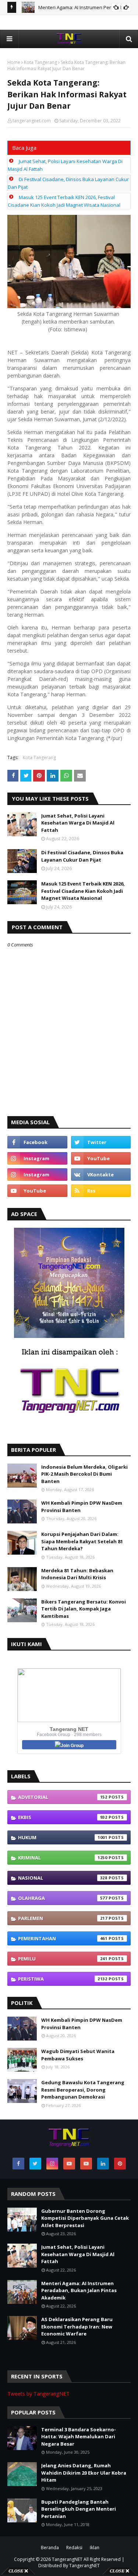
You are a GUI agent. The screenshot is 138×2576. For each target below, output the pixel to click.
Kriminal (63, 1858)
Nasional (63, 1878)
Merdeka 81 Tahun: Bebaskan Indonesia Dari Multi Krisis (77, 1574)
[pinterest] (120, 2164)
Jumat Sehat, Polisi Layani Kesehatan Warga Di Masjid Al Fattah (78, 823)
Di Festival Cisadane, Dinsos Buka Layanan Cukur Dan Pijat (82, 856)
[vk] (101, 1175)
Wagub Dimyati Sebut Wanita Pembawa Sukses (78, 2055)
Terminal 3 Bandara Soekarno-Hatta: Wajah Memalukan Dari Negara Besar (79, 2437)
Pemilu (63, 1959)
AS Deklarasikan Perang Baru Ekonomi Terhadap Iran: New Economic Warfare (77, 2326)
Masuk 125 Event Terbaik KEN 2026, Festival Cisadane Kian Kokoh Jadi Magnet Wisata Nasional (83, 891)
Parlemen (63, 1918)
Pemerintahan (63, 1938)
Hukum (63, 1837)
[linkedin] (103, 2164)
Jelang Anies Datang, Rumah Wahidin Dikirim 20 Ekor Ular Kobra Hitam (84, 2473)
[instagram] (37, 1158)
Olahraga (63, 1898)
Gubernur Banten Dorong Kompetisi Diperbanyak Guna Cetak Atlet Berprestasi (85, 2218)
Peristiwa (63, 1979)
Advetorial (63, 1797)
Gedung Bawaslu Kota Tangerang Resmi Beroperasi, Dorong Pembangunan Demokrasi (83, 2090)
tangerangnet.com (32, 121)
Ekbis (63, 1817)
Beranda (50, 2548)
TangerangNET (67, 2559)
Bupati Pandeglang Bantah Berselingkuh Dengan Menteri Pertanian (79, 2509)
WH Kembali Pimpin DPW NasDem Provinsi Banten (82, 1507)
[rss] (101, 1191)
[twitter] (101, 1142)
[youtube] (101, 1158)
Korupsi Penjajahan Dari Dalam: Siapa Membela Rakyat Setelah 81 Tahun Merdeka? (82, 1541)
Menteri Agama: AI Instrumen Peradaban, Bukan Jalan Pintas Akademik (79, 2290)
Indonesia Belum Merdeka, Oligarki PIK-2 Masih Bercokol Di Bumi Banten (84, 1474)
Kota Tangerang (40, 62)
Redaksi (74, 2548)
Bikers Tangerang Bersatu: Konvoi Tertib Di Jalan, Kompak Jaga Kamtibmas (84, 1609)
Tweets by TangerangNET (38, 2394)
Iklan (95, 2548)
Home (14, 62)
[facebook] (37, 1142)
